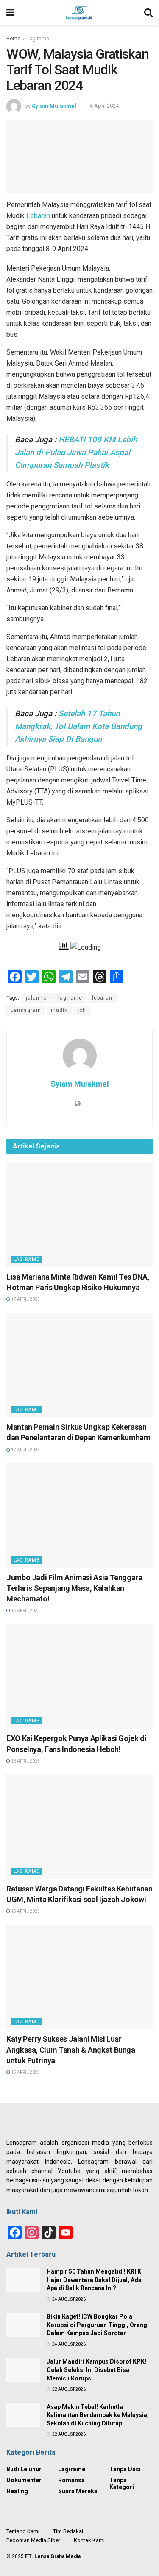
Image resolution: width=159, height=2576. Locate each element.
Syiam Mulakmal (54, 106)
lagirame (70, 998)
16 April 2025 (25, 1611)
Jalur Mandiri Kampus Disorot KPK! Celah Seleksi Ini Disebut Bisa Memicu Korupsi (96, 2370)
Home (13, 39)
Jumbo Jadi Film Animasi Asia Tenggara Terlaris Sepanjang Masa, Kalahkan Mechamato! (74, 1588)
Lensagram (26, 1010)
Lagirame (38, 39)
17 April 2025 (25, 1299)
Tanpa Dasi (125, 2469)
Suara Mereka (78, 2491)
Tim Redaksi (68, 2531)
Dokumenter (24, 2480)
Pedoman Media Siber (33, 2540)
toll (82, 1010)
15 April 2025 (25, 1911)
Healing (17, 2491)
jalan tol (37, 998)
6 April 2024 (104, 106)
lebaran (102, 998)
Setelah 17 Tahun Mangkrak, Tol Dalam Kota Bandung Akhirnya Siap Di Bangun (78, 726)
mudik (59, 1010)
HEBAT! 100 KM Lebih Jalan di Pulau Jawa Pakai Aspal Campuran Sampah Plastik (76, 453)
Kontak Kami (89, 2540)
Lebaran (38, 216)
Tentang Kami (23, 2531)
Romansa (71, 2480)
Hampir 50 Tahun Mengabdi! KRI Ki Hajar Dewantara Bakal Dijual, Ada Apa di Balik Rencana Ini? (95, 2280)
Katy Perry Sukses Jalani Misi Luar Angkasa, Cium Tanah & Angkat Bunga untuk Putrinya (71, 2049)
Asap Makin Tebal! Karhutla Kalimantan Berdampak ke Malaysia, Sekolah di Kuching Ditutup (98, 2415)
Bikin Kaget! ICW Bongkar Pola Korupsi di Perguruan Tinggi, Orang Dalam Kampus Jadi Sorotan (97, 2325)
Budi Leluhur (24, 2469)
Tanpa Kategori (122, 2484)
